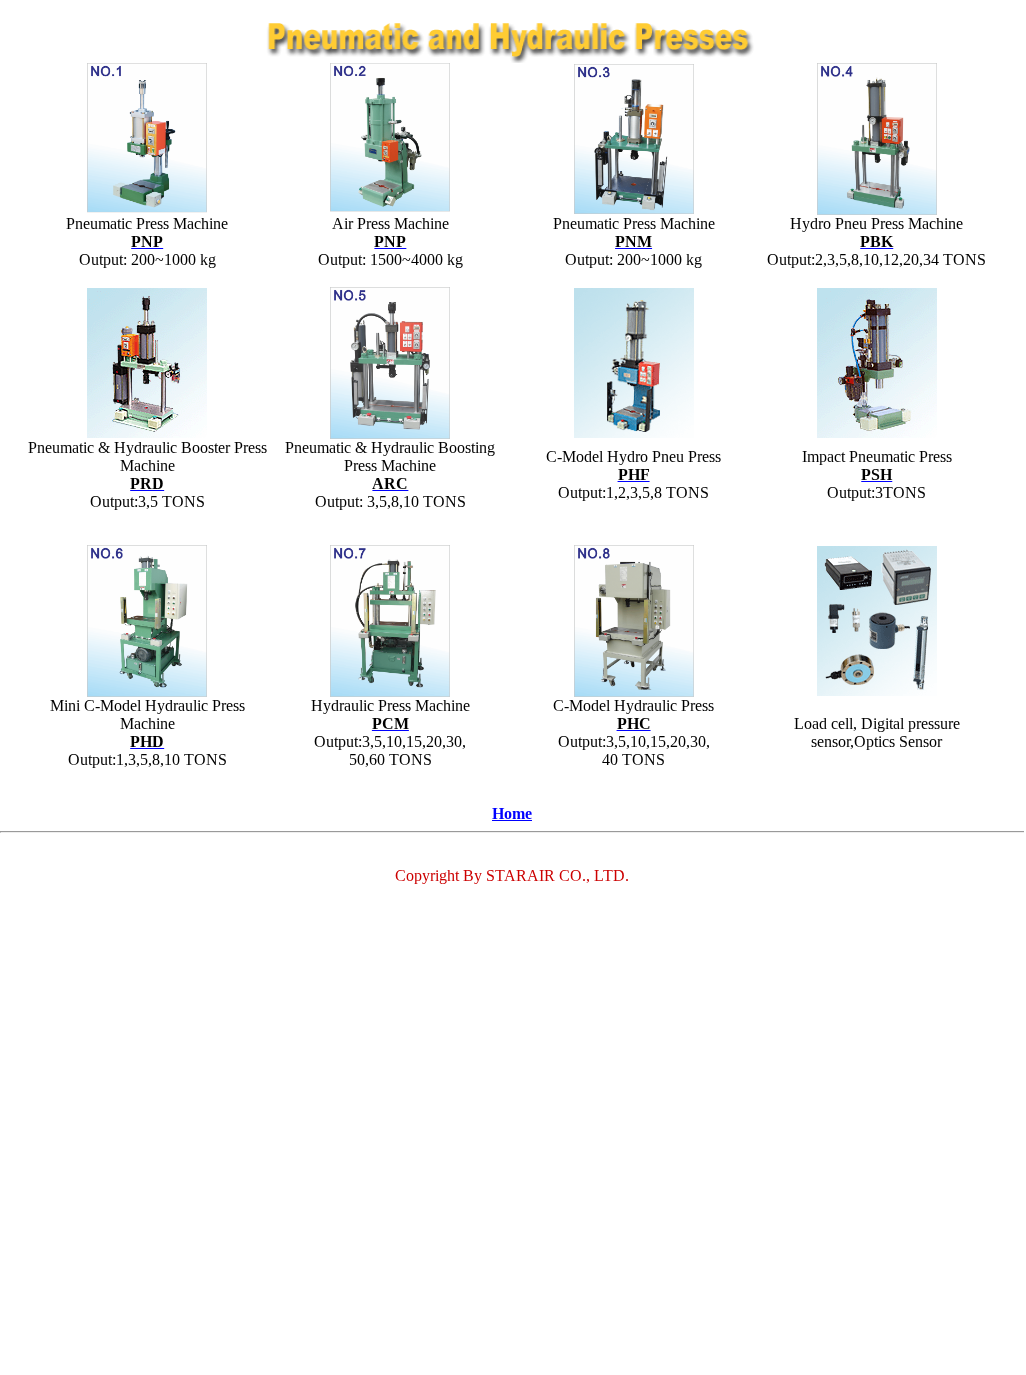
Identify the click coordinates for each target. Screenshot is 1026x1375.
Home (512, 813)
